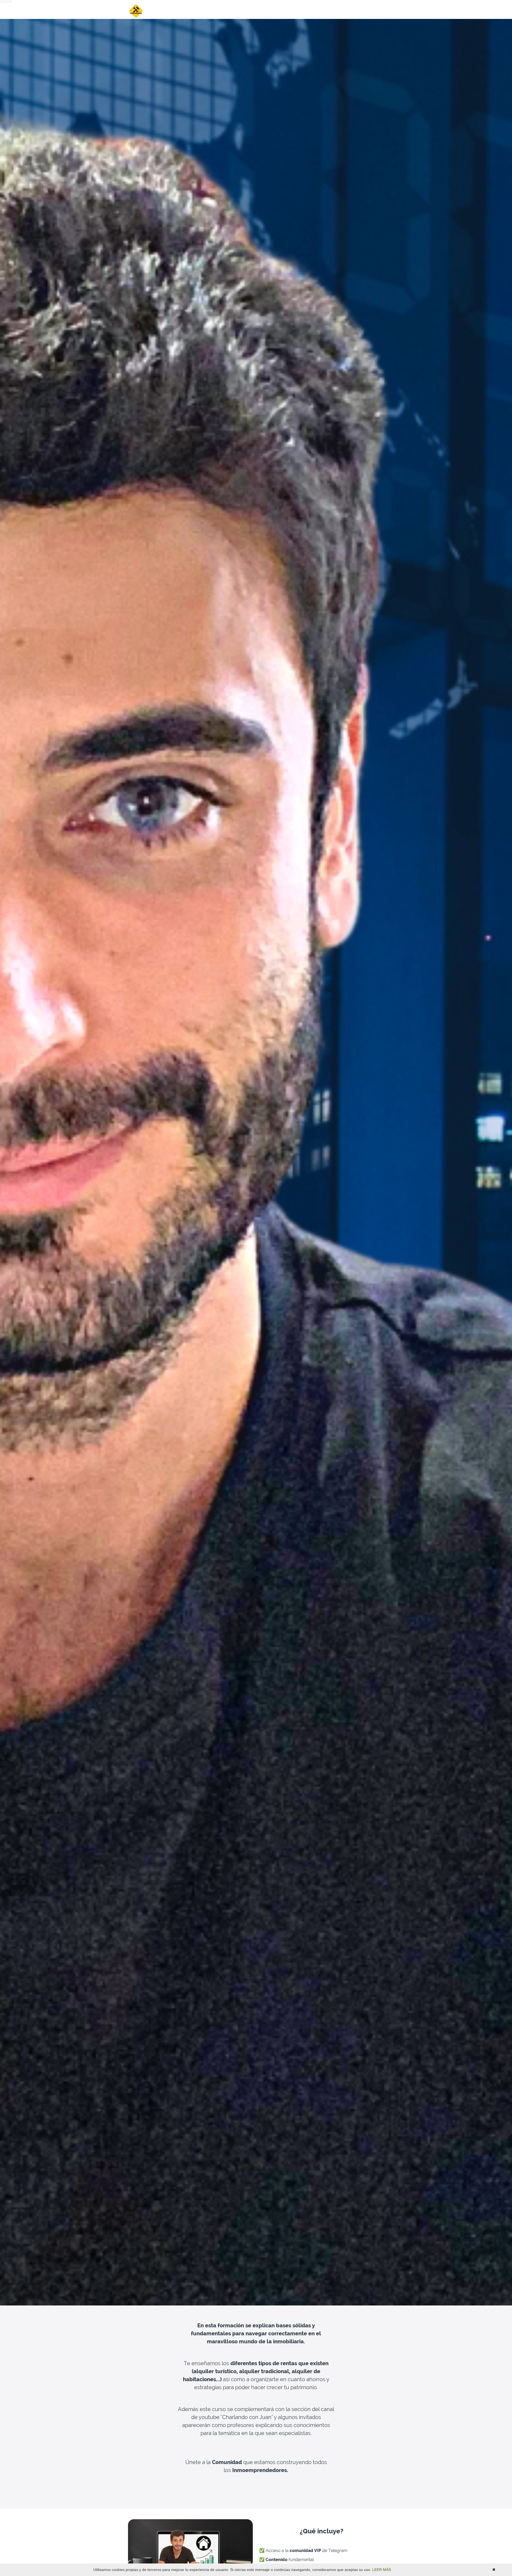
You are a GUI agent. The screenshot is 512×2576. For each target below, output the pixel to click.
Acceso (373, 11)
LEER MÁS (382, 2570)
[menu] (356, 11)
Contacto (345, 11)
